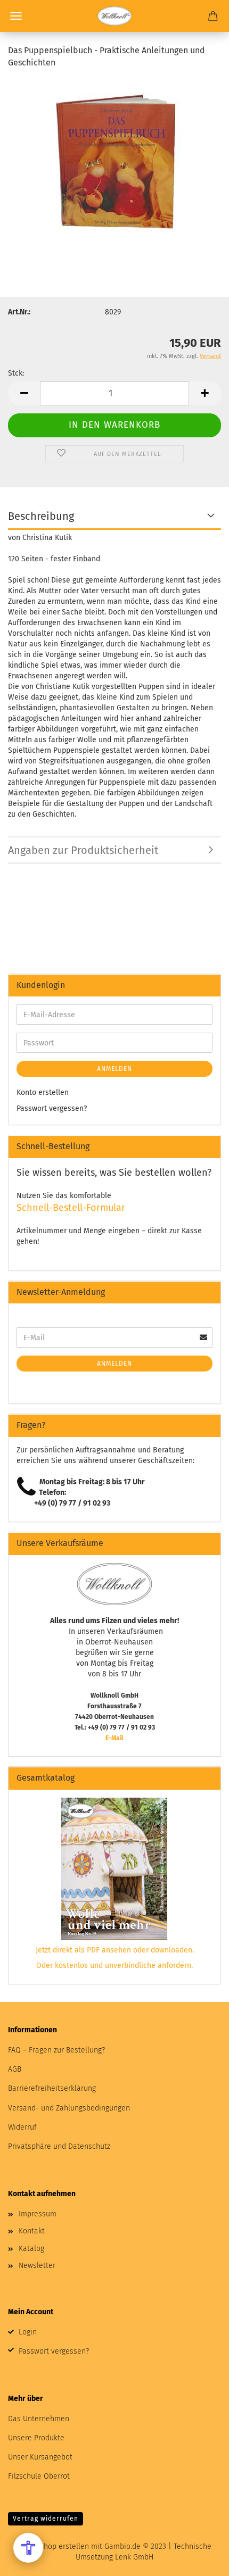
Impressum (38, 2214)
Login (28, 2332)
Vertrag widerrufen (46, 2519)
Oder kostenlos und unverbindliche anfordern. (114, 1966)
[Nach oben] (200, 2560)
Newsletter (37, 2266)
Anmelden (114, 1069)
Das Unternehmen (39, 2419)
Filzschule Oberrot (39, 2476)
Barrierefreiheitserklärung (52, 2088)
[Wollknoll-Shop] (114, 16)
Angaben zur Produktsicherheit (83, 850)
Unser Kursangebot (40, 2457)
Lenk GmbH (134, 2557)
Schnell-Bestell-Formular (71, 1208)
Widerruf (22, 2127)
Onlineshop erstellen (53, 2546)
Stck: (16, 373)
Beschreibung (41, 516)
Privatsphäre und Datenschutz (59, 2146)
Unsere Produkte (36, 2438)
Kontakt (32, 2231)
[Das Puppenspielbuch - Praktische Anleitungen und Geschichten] (115, 158)
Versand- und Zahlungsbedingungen (69, 2108)
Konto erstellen (43, 1092)
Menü (16, 16)
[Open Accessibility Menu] (28, 2548)
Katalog (31, 2249)
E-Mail (114, 1738)
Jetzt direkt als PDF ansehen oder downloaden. (115, 1950)
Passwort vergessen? (52, 1108)
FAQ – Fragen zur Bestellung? (56, 2050)
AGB (15, 2069)
